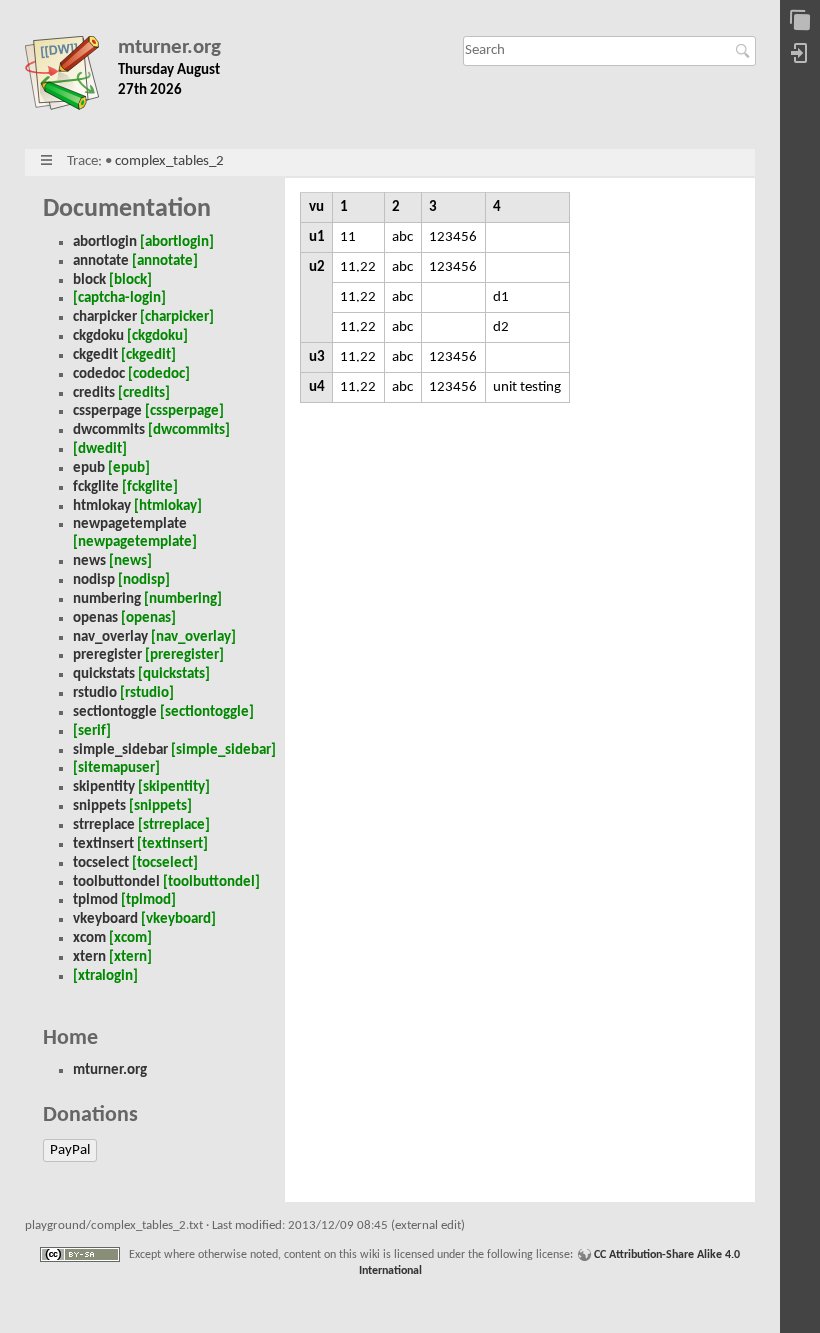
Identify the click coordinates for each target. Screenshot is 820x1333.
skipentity (104, 787)
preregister (107, 655)
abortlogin (105, 242)
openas (95, 618)
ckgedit (95, 355)
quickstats (104, 674)
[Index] (800, 21)
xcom (89, 938)
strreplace (104, 825)
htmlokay (102, 506)
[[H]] (71, 77)
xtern (89, 957)
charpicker (105, 317)
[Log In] (800, 54)
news (89, 561)
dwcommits (109, 430)
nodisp (94, 580)
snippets (99, 806)
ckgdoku (98, 336)
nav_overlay (110, 637)
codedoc (99, 374)
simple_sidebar (120, 750)
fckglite (96, 487)
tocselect (101, 863)
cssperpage (107, 411)
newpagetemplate (130, 524)
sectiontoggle (115, 712)
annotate (101, 261)
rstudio (95, 693)
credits (94, 393)
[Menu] (46, 161)
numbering (107, 599)
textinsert (103, 844)
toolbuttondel (116, 882)
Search (745, 51)
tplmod (95, 900)
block (89, 280)
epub (89, 468)
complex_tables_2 (169, 161)
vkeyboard (105, 919)
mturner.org (169, 47)
